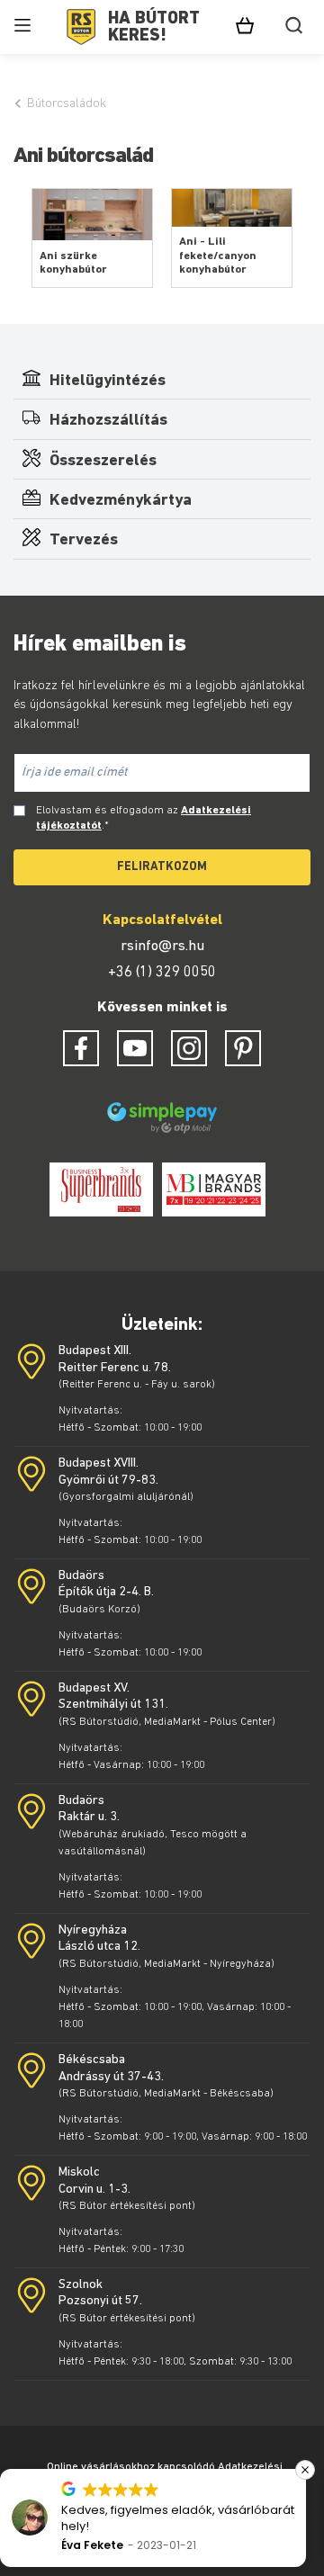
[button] (81, 2470)
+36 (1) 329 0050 (162, 973)
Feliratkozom (162, 867)
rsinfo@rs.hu (162, 947)
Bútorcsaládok (67, 104)
